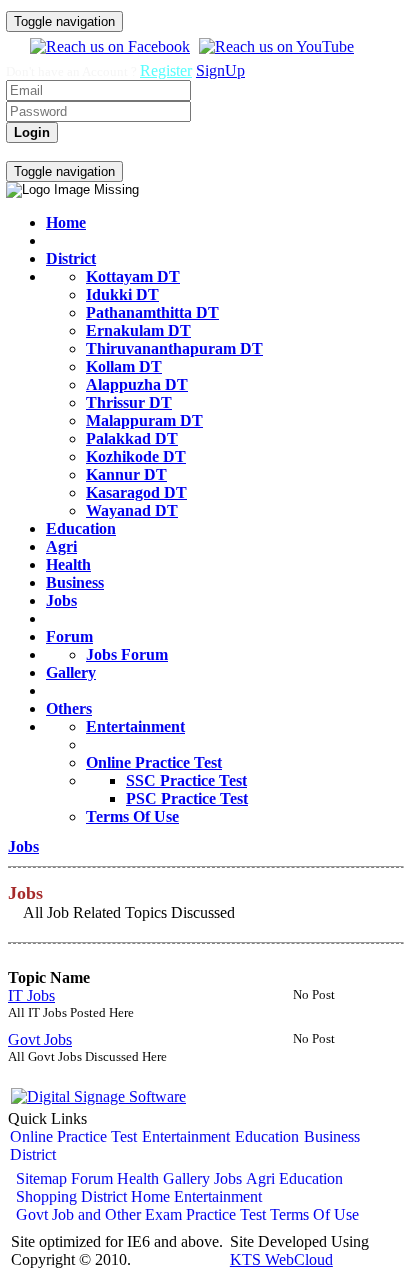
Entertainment (135, 726)
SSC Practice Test (186, 780)
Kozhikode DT (136, 456)
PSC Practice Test (187, 798)
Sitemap (41, 1178)
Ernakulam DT (138, 330)
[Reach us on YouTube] (274, 46)
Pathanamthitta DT (152, 312)
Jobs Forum (127, 654)
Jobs (61, 600)
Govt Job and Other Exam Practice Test (141, 1214)
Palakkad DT (132, 438)
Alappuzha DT (137, 384)
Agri (61, 546)
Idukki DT (122, 294)
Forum (69, 636)
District (71, 258)
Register (166, 70)
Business (75, 582)
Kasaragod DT (136, 492)
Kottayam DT (133, 276)
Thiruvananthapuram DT (174, 348)
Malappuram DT (144, 420)
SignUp (220, 70)
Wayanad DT (132, 510)
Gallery (71, 672)
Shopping (46, 1196)
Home (66, 222)
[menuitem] (28, 152)
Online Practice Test (154, 762)
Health (68, 564)
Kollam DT (124, 366)
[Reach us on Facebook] (107, 46)
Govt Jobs (40, 1039)
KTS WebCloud (281, 1259)
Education (81, 528)
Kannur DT (126, 474)
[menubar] (128, 152)
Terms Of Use (132, 816)
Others (69, 708)
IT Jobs (31, 995)
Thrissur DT (129, 402)
